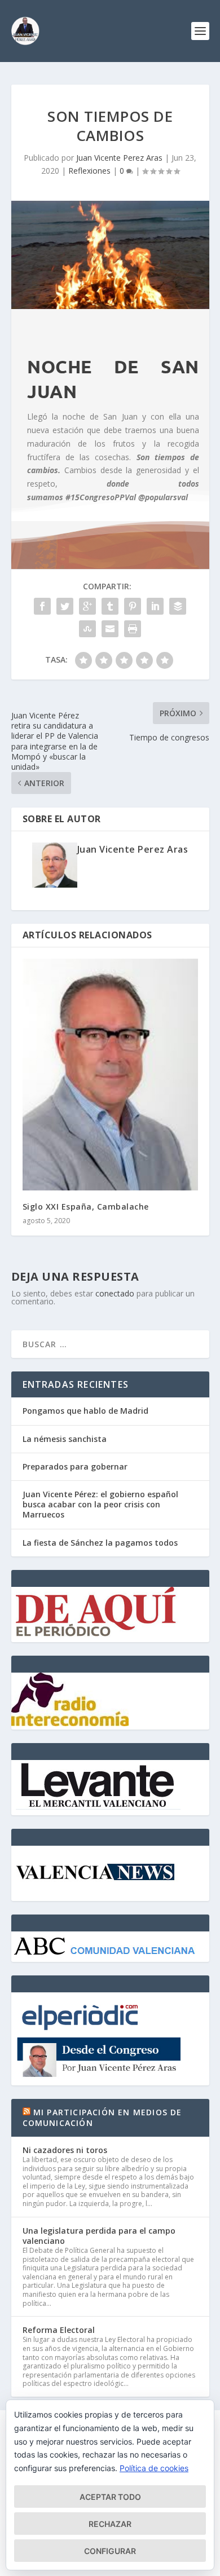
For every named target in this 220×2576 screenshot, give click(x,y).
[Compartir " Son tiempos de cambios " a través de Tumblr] (110, 606)
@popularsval (163, 497)
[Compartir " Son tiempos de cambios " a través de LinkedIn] (155, 606)
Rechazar (110, 2524)
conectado (115, 1293)
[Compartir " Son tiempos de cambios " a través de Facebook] (42, 606)
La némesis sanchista (65, 1439)
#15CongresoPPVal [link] (101, 497)
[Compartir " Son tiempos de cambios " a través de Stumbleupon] (87, 629)
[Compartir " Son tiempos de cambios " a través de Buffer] (178, 606)
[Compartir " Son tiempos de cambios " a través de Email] (110, 629)
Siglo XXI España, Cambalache (86, 1207)
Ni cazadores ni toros (65, 2150)
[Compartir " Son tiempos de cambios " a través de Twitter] (65, 606)
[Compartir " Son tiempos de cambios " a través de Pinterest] (133, 606)
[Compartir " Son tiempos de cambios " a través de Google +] (87, 606)
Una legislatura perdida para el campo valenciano (99, 2236)
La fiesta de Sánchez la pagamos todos (100, 1543)
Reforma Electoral (59, 2330)
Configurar (110, 2551)
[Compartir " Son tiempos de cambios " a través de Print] (133, 629)
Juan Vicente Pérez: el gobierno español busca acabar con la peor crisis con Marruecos (100, 1504)
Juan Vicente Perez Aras (119, 158)
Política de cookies (154, 2468)
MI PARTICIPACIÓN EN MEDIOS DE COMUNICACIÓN (102, 2117)
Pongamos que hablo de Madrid (85, 1411)
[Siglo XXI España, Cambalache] (110, 1075)
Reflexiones (89, 171)
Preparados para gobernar (75, 1466)
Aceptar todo (110, 2497)
